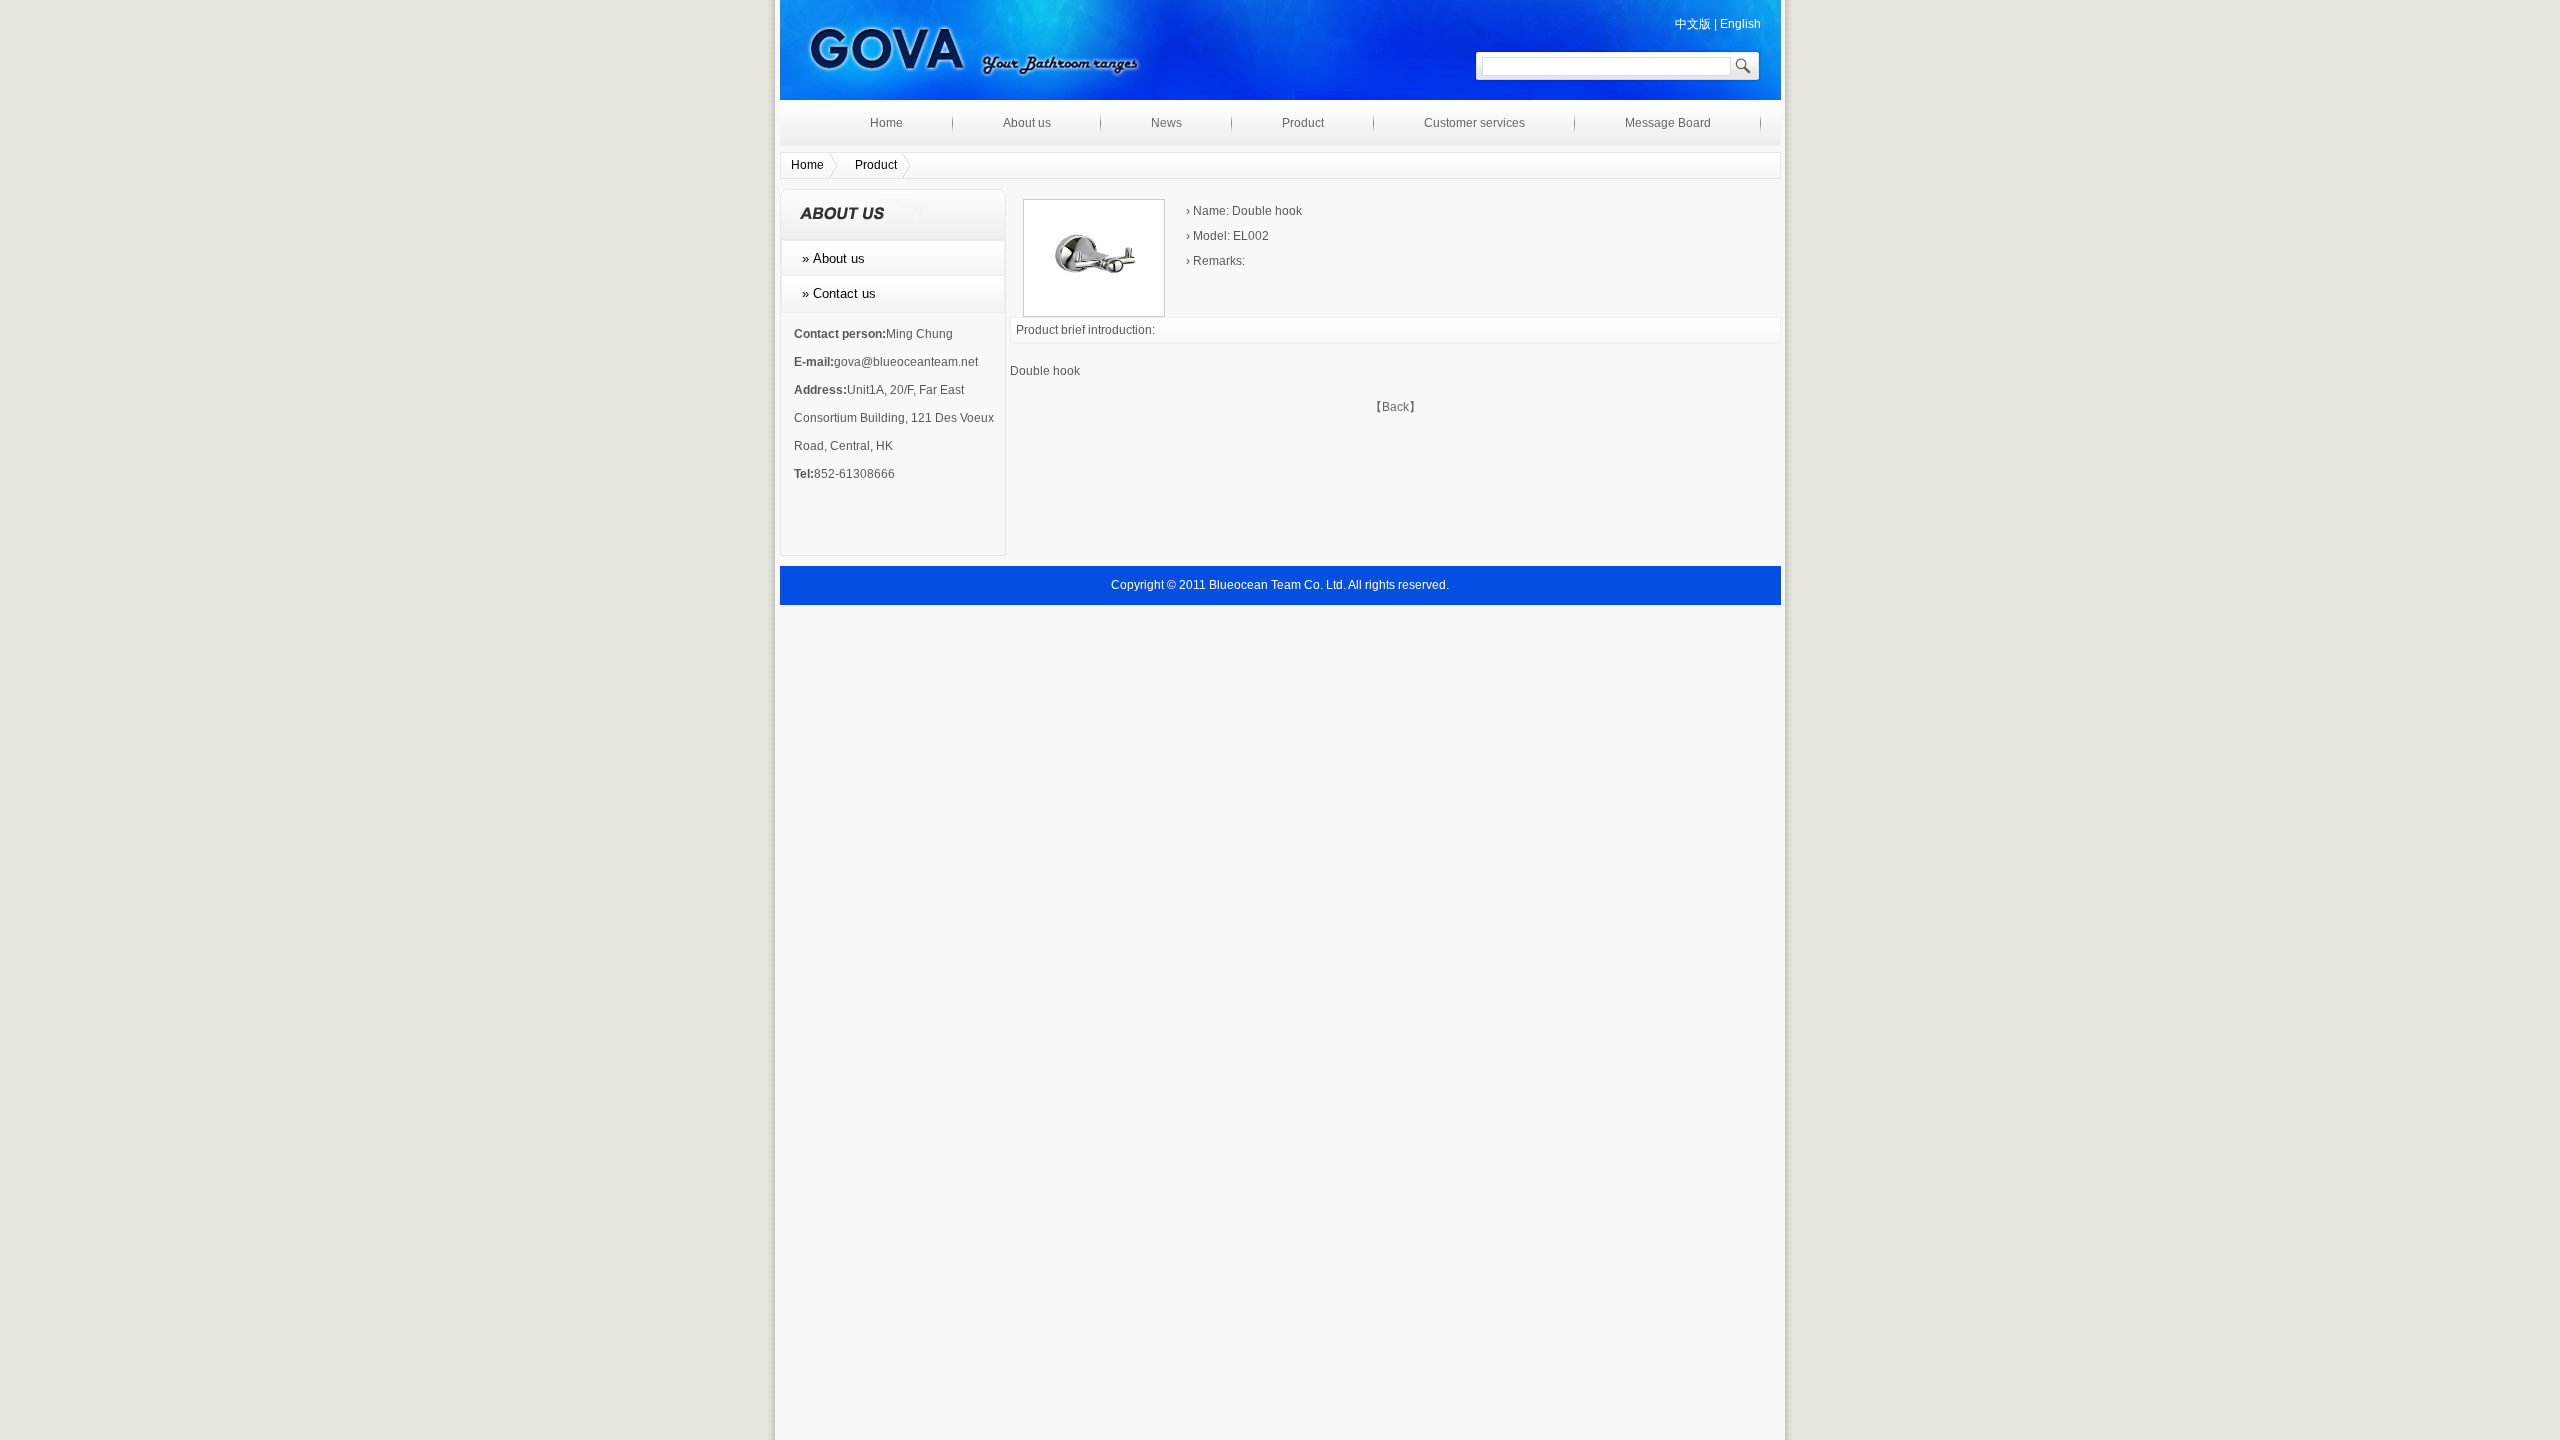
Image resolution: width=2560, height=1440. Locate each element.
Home (886, 123)
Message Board (1668, 123)
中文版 (1693, 24)
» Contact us (833, 293)
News (1166, 123)
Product (1303, 123)
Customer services (1474, 123)
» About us (827, 258)
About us (1027, 123)
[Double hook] (1094, 313)
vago (973, 57)
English (1740, 24)
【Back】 (1395, 407)
